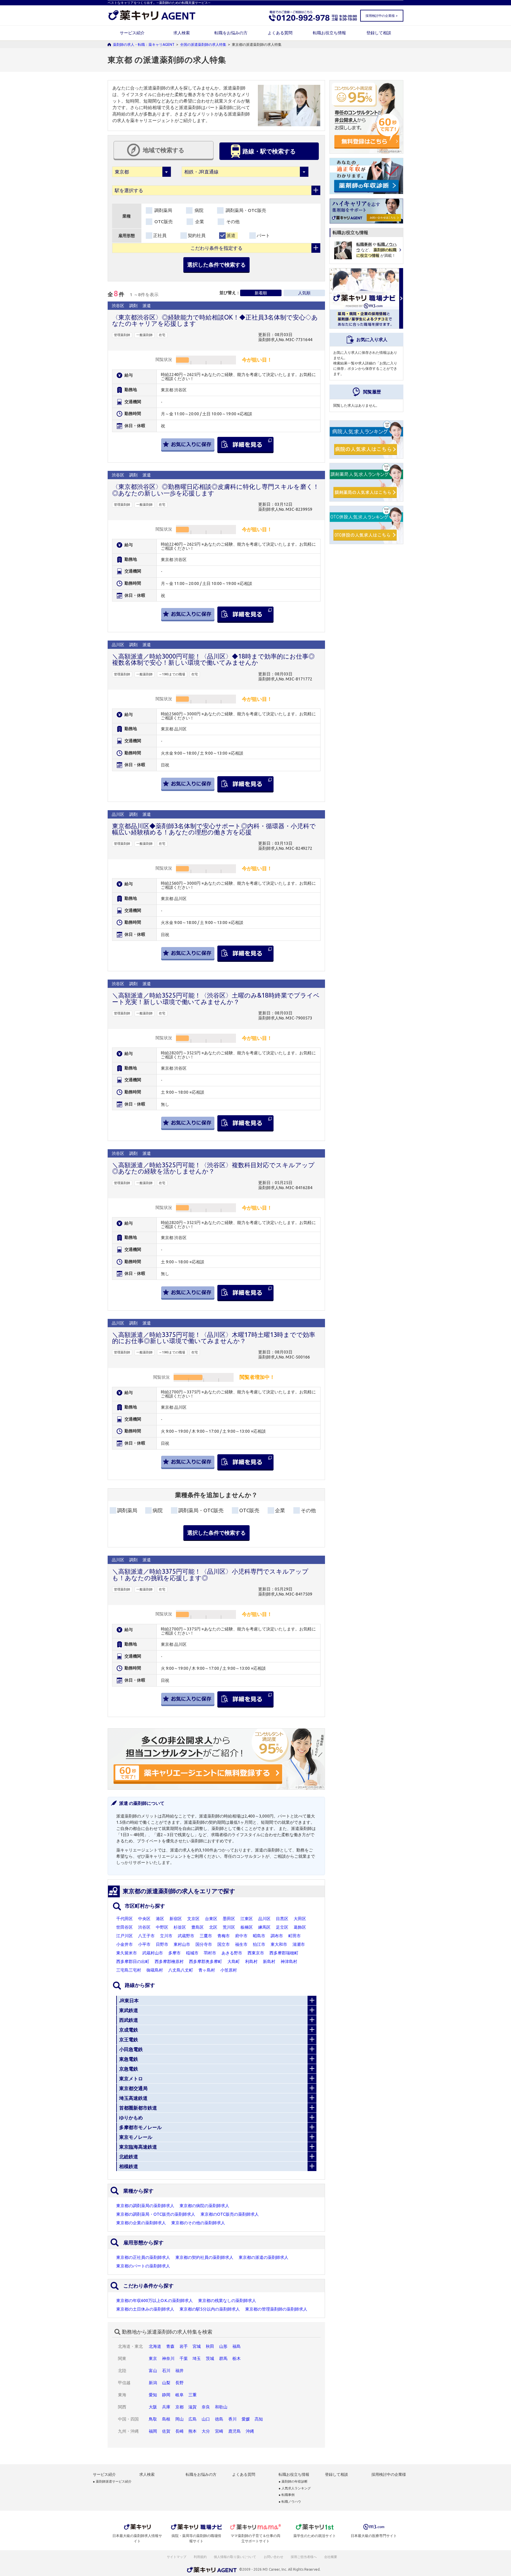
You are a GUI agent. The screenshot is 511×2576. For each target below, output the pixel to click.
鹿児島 (235, 2431)
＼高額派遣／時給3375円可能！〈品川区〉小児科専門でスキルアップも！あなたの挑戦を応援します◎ (210, 1574)
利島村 (251, 1961)
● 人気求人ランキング (295, 2488)
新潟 (153, 2383)
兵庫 (166, 2407)
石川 (166, 2371)
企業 (199, 222)
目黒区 (282, 1919)
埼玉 (197, 2358)
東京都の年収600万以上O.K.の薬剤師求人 (155, 2301)
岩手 (184, 2346)
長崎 (180, 2431)
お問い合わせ (274, 2557)
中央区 (144, 1919)
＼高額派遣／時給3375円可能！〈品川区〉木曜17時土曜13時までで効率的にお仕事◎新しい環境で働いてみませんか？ (214, 1338)
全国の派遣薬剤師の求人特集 (203, 44)
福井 (180, 2371)
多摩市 (174, 1953)
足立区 (282, 1927)
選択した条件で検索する (216, 265)
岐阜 (180, 2395)
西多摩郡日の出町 (133, 1961)
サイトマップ (177, 2557)
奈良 (206, 2407)
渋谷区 (144, 1927)
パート (263, 235)
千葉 (184, 2358)
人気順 (304, 293)
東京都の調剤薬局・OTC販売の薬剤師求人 (156, 2214)
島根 (166, 2419)
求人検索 (182, 33)
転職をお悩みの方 (231, 33)
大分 (206, 2431)
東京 (153, 2358)
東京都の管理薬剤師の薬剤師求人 (276, 2309)
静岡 (166, 2395)
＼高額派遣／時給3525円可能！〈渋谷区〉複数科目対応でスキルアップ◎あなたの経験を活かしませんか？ (213, 1168)
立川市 (166, 1936)
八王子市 (146, 1936)
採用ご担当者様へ (304, 2557)
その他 (232, 222)
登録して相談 (379, 33)
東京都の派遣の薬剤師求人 (263, 2257)
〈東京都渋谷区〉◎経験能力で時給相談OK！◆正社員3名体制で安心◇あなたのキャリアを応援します (215, 320)
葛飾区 (300, 1927)
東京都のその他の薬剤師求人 (198, 2223)
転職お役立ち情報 (329, 33)
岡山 (180, 2419)
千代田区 (124, 1919)
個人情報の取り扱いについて (235, 2557)
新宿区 (176, 1919)
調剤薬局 (163, 210)
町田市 (295, 1936)
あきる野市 (232, 1953)
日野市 (162, 1944)
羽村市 (210, 1953)
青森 (170, 2346)
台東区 (211, 1919)
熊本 (193, 2431)
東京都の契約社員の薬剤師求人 (204, 2257)
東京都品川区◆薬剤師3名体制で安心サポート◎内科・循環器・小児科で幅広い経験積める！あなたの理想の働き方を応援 (214, 829)
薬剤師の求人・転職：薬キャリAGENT (144, 44)
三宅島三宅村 (129, 1970)
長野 (180, 2383)
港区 (160, 1919)
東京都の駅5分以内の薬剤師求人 (210, 2309)
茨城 (210, 2358)
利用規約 (200, 2557)
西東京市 (256, 1953)
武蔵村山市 (153, 1953)
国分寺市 (204, 1944)
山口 (206, 2419)
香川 (232, 2419)
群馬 (223, 2358)
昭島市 (259, 1936)
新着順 (261, 293)
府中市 (241, 1936)
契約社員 (197, 235)
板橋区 (247, 1927)
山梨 (166, 2383)
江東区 (247, 1919)
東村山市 (182, 1944)
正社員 (160, 235)
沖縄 (250, 2431)
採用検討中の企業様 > (381, 16)
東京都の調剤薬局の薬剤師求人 (145, 2206)
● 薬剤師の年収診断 (293, 2482)
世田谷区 (124, 1927)
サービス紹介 (132, 33)
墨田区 (229, 1919)
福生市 (241, 1944)
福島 (237, 2346)
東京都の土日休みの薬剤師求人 (145, 2309)
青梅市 (224, 1936)
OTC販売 (163, 222)
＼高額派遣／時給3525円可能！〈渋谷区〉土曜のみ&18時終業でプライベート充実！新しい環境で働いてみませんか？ (216, 998)
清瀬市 (299, 1944)
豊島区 (198, 1927)
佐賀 (166, 2431)
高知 (259, 2419)
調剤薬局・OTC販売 (245, 210)
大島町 (234, 1961)
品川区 (264, 1919)
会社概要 (331, 2557)
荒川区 (229, 1927)
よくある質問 (280, 33)
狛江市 (259, 1944)
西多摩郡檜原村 (169, 1961)
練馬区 (264, 1927)
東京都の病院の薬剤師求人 (204, 2206)
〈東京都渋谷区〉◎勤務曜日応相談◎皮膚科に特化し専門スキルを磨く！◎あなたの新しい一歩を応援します (216, 490)
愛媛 (246, 2419)
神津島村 (289, 1961)
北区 (213, 1927)
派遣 (231, 235)
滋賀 (193, 2407)
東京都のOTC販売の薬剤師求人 (230, 2214)
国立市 (224, 1944)
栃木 (237, 2358)
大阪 (153, 2407)
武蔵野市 (186, 1936)
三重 (193, 2395)
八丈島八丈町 (181, 1970)
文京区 (193, 1919)
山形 (223, 2346)
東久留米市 (127, 1953)
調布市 (277, 1936)
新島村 (269, 1961)
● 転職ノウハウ (290, 2502)
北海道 (155, 2346)
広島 (193, 2419)
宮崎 (219, 2431)
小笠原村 (229, 1970)
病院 (198, 210)
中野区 (162, 1927)
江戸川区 (124, 1936)
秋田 (210, 2346)
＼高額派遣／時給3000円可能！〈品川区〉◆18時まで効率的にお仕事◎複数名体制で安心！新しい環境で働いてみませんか (213, 659)
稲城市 (192, 1953)
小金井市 (124, 1944)
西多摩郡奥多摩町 (206, 1961)
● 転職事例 (287, 2495)
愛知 (153, 2395)
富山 (153, 2371)
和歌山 (221, 2407)
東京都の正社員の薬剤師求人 (143, 2257)
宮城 (197, 2346)
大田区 (300, 1919)
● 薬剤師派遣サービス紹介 (112, 2482)
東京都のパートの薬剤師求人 (143, 2266)
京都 (180, 2407)
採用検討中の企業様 (389, 2474)
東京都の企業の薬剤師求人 (141, 2223)
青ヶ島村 (207, 1970)
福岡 (153, 2431)
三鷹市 (206, 1936)
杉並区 (180, 1927)
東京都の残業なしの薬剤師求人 (227, 2301)
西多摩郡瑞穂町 (284, 1953)
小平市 (144, 1944)
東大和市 (279, 1944)
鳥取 (153, 2419)
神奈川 (168, 2358)
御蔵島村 (155, 1970)
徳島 (219, 2419)
